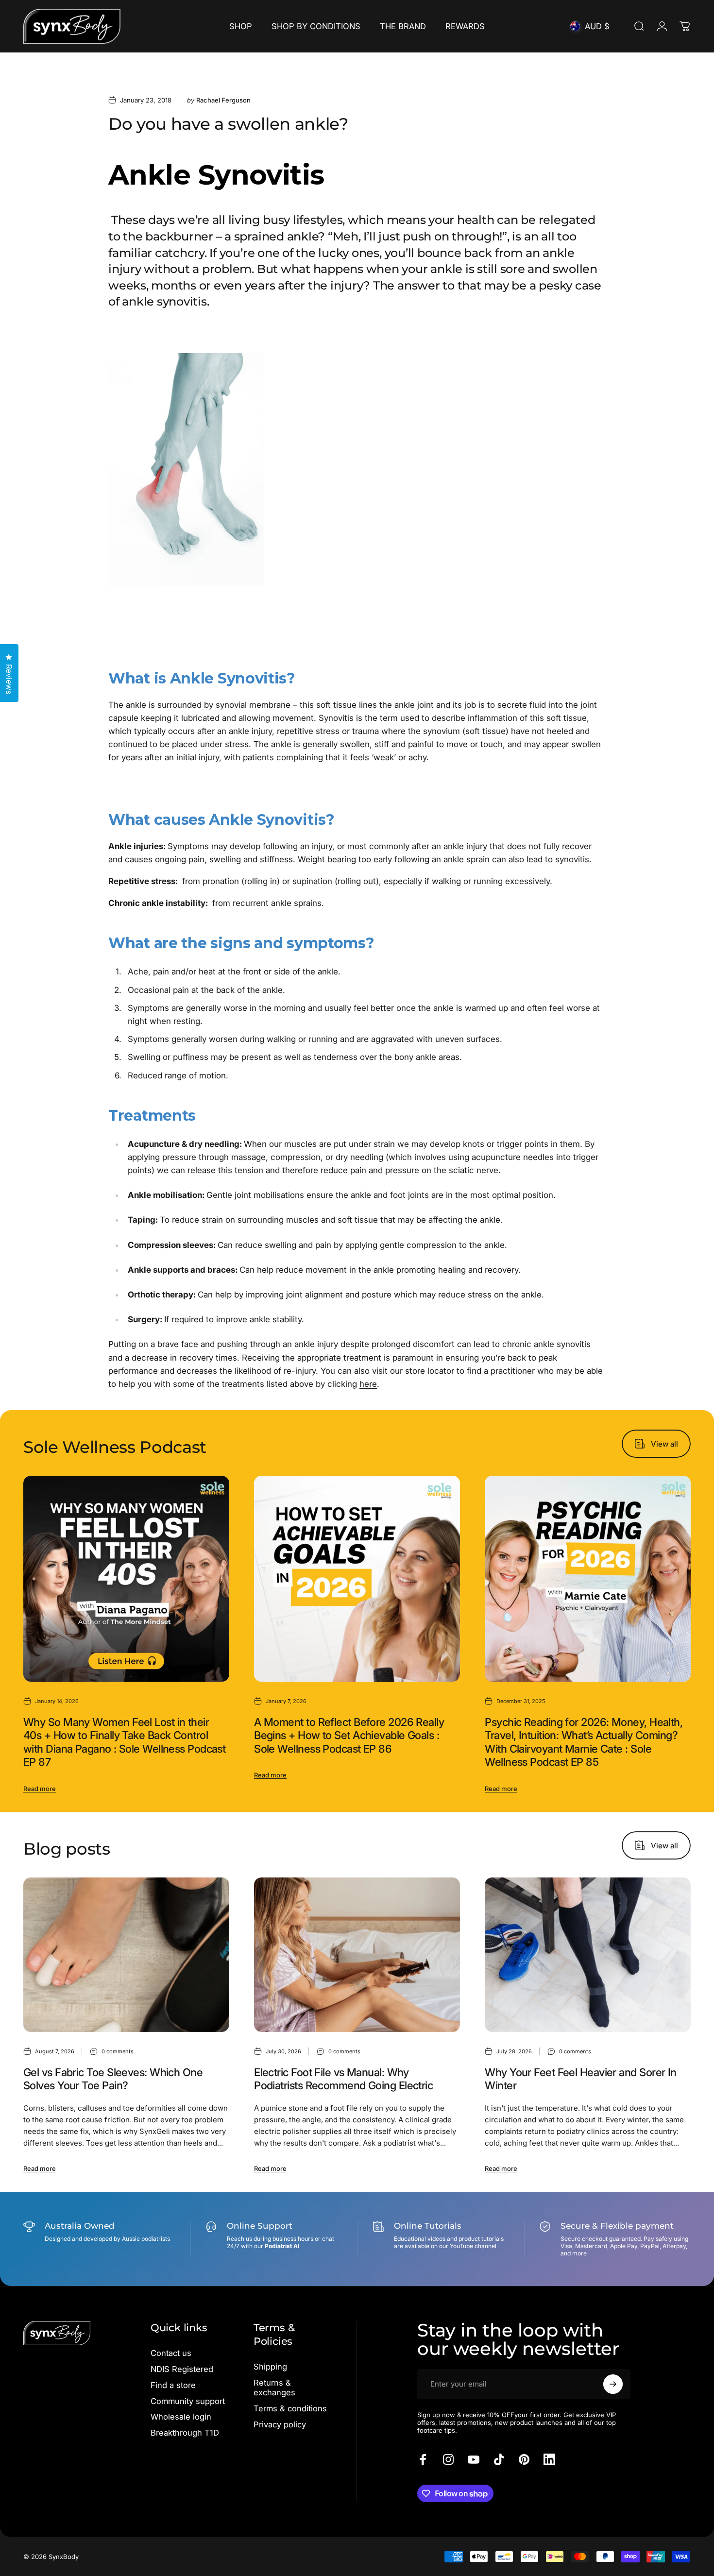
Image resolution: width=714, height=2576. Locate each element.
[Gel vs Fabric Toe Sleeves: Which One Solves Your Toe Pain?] (126, 1955)
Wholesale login (181, 2417)
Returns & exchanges (274, 2388)
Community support (188, 2401)
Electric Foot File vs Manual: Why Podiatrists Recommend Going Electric (343, 2079)
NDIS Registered (182, 2369)
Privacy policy (280, 2424)
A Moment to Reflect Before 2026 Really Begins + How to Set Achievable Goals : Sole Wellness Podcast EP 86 (349, 1735)
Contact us (171, 2353)
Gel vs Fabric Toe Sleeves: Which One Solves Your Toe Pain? (113, 2079)
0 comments (118, 2051)
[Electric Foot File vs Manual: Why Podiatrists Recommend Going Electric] (357, 1955)
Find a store (173, 2385)
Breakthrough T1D (185, 2433)
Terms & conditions (290, 2408)
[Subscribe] (613, 2384)
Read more (40, 1789)
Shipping (270, 2367)
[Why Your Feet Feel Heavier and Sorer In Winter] (588, 1955)
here (368, 1384)
